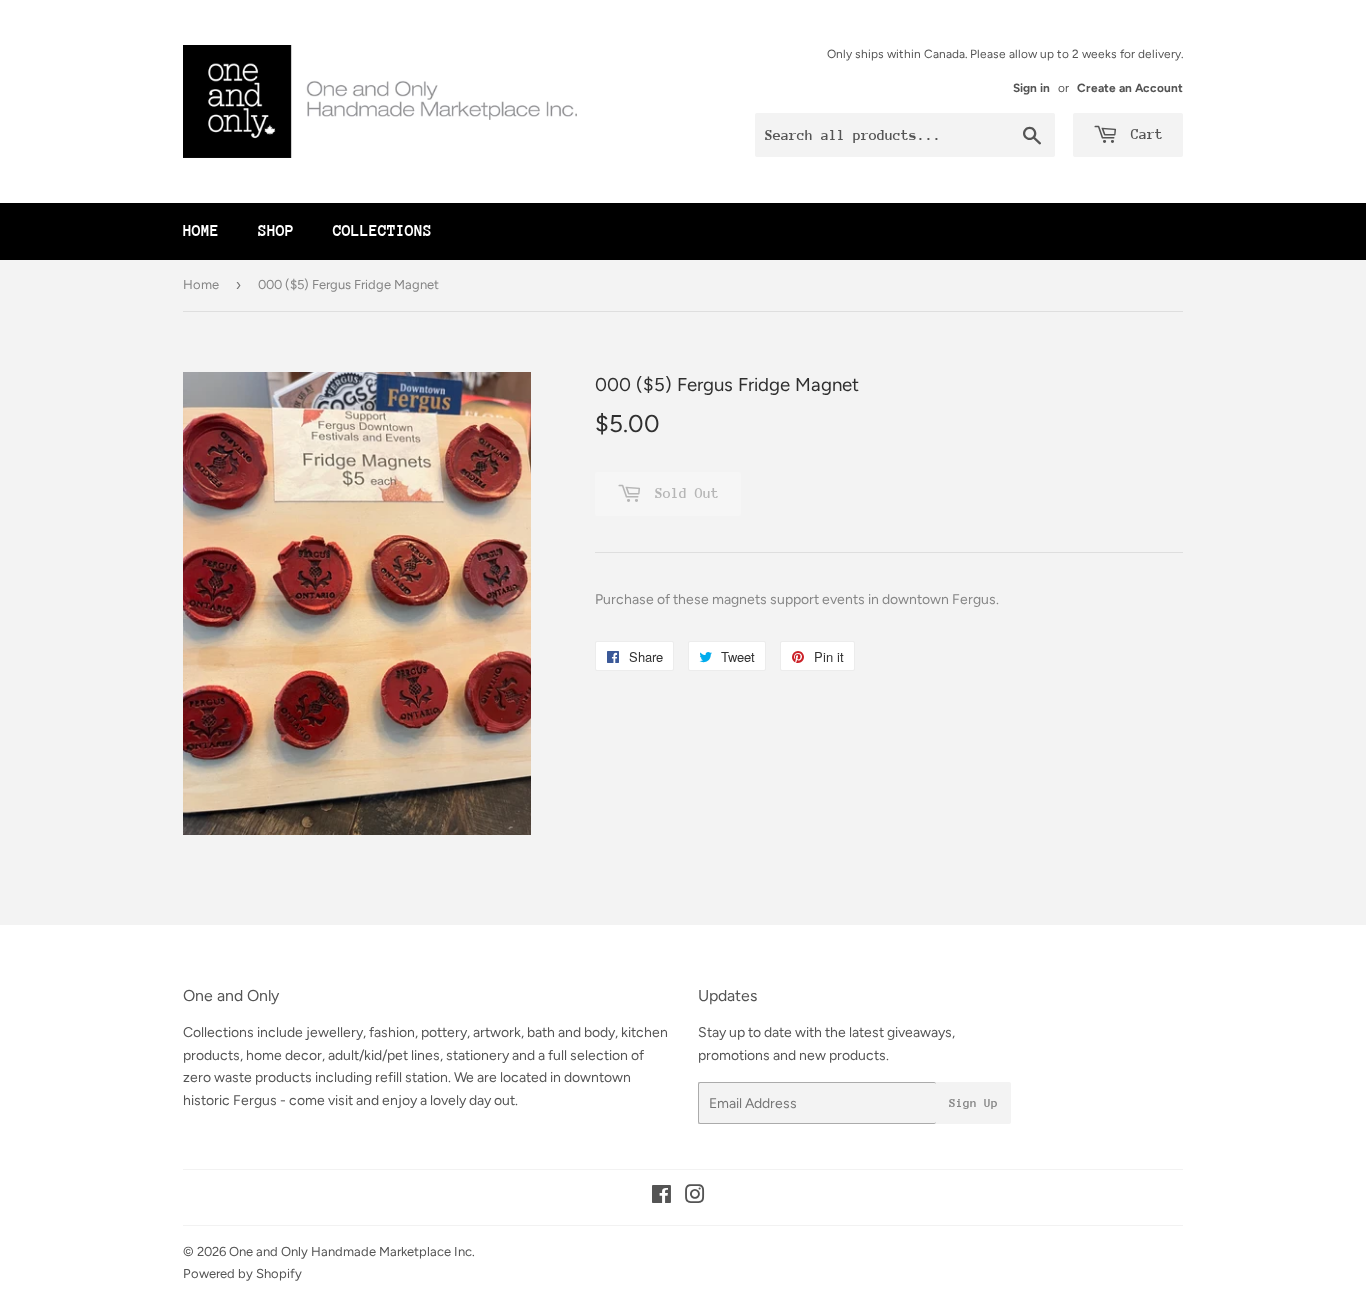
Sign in (1031, 88)
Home (201, 231)
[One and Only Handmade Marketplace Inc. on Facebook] (661, 1197)
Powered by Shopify (242, 1273)
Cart (1143, 134)
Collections (382, 231)
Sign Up (973, 1103)
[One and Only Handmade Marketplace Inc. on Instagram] (695, 1197)
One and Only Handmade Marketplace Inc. (352, 1251)
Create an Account (1130, 88)
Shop (276, 231)
